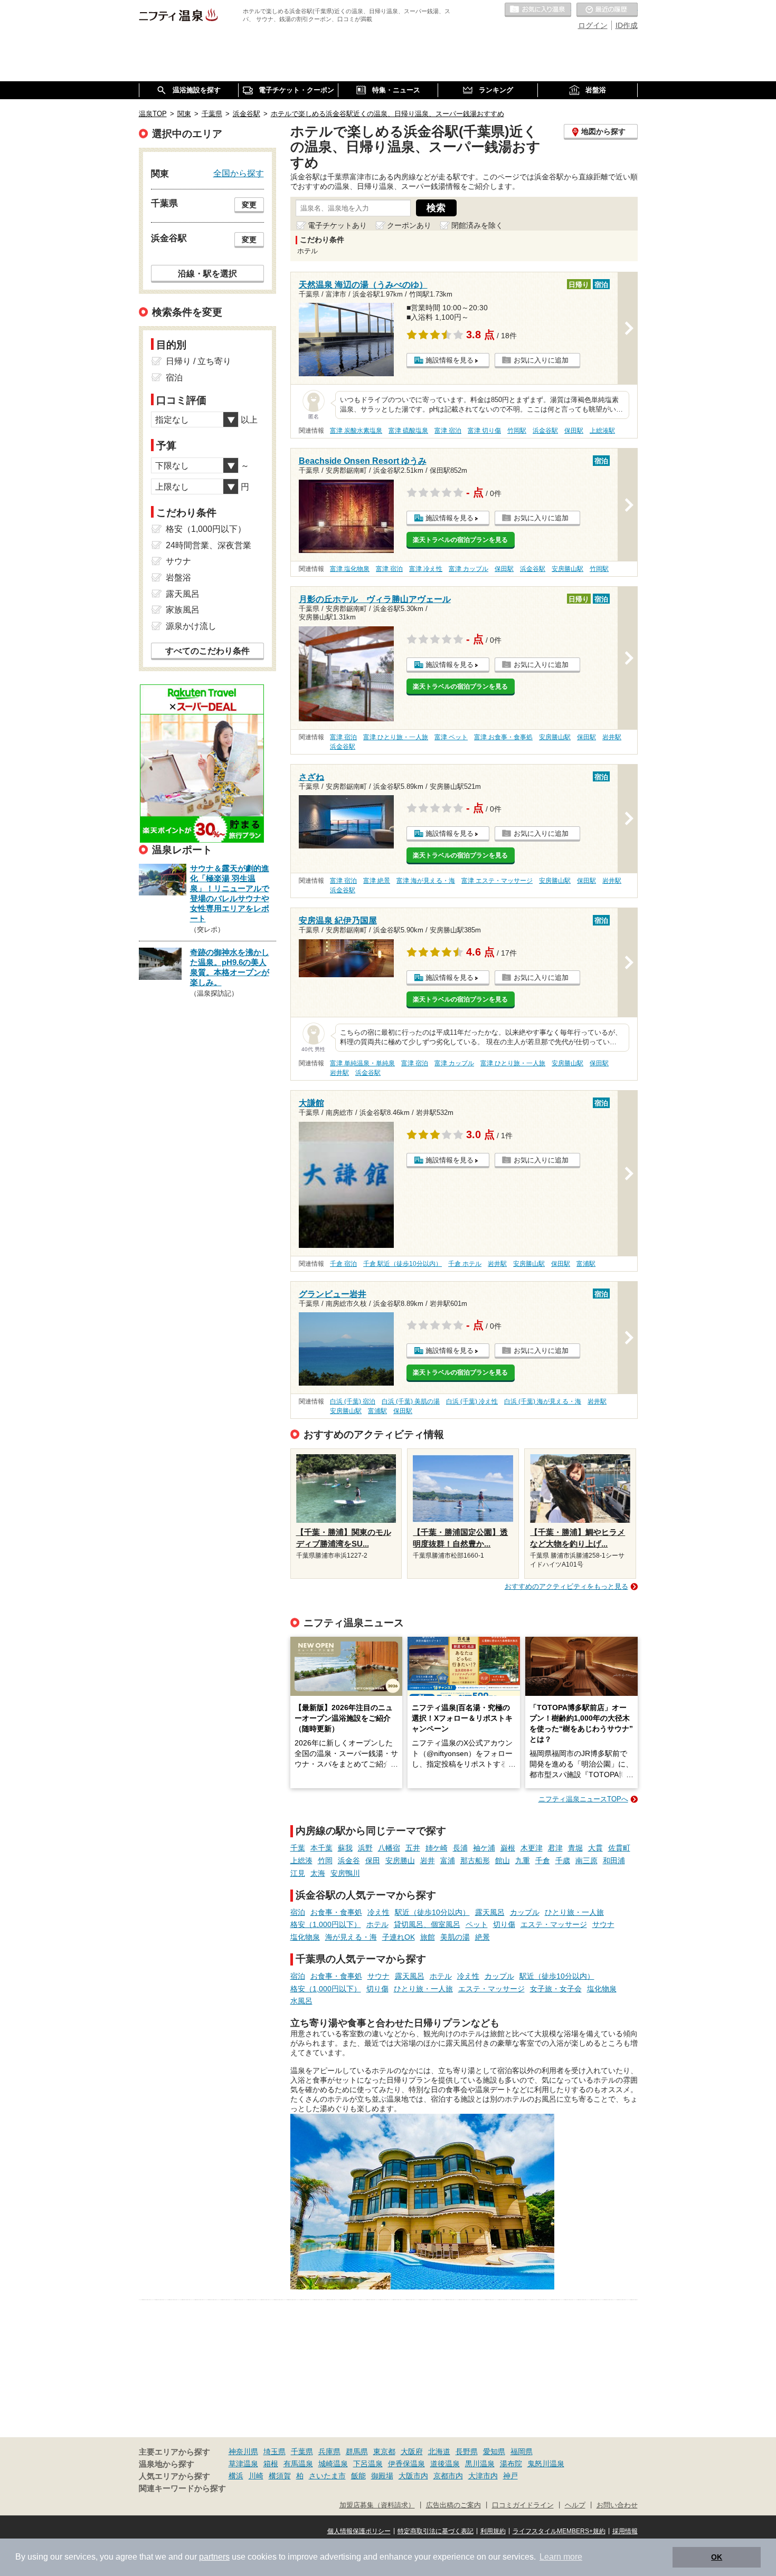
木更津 (532, 1848)
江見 (298, 1873)
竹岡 (325, 1861)
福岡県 (522, 2451)
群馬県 (357, 2451)
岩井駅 (612, 737)
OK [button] (717, 2557)
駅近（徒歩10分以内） (432, 1912)
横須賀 (280, 2476)
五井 (413, 1848)
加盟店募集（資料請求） (377, 2505)
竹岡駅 (517, 431)
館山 (503, 1861)
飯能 (358, 2476)
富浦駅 (586, 1264)
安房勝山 (400, 1861)
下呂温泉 (368, 2464)
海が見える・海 (351, 1937)
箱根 (271, 2464)
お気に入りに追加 (541, 360)
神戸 (510, 2476)
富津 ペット (451, 737)
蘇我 (345, 1848)
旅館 (428, 1937)
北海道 (439, 2451)
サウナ (603, 1924)
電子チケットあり (337, 225)
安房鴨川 (345, 1873)
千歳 (563, 1861)
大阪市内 (413, 2476)
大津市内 (483, 2476)
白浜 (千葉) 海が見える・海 (543, 1401)
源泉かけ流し (191, 626)
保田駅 (574, 431)
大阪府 (412, 2451)
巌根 (508, 1848)
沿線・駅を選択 (207, 273)
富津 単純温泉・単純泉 (362, 1063)
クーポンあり (409, 225)
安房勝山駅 (567, 569)
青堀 (575, 1848)
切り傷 (504, 1924)
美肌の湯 (455, 1937)
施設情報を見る (449, 360)
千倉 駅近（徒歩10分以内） (403, 1264)
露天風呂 (490, 1912)
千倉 (543, 1861)
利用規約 (493, 2531)
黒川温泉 (480, 2464)
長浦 (460, 1848)
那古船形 (475, 1861)
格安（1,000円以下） (326, 1924)
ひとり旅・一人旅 (574, 1912)
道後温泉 (445, 2464)
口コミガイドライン (523, 2505)
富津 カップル (469, 569)
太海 (318, 1873)
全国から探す (239, 173)
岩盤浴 (178, 578)
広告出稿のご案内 (453, 2505)
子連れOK (399, 1937)
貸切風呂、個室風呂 (427, 1924)
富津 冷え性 (426, 569)
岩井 (428, 1861)
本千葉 (321, 1848)
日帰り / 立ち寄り (198, 361)
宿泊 (298, 1912)
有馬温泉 (298, 2464)
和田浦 (614, 1861)
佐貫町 (619, 1848)
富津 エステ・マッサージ (497, 881)
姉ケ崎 (437, 1848)
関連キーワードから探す (182, 2488)
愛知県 (494, 2451)
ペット (477, 1924)
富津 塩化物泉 (350, 569)
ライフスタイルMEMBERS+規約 (559, 2531)
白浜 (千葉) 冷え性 (472, 1401)
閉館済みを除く (477, 225)
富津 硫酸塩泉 (408, 431)
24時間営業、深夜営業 (209, 545)
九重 (523, 1861)
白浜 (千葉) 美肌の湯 (411, 1401)
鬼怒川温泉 (546, 2464)
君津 (555, 1848)
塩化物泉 (305, 1937)
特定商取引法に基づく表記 (436, 2531)
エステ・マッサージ (554, 1924)
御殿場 (382, 2476)
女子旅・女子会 (556, 1989)
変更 (249, 205)
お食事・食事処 (336, 1912)
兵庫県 (329, 2451)
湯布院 (511, 2464)
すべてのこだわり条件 (207, 651)
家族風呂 (183, 610)
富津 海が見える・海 (426, 881)
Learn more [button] (561, 2557)
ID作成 (627, 25)
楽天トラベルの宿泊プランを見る (460, 540)
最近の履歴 (607, 10)
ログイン (593, 25)
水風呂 (301, 2001)
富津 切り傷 (484, 431)
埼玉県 (275, 2451)
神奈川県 (243, 2451)
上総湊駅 (602, 431)
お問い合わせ (617, 2505)
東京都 (384, 2451)
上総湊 (301, 1861)
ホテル (377, 1924)
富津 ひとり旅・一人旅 (396, 737)
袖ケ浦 (484, 1848)
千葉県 (302, 2451)
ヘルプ (575, 2505)
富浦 (448, 1861)
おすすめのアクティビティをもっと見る (566, 1586)
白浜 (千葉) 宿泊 (353, 1401)
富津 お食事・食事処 (503, 737)
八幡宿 (389, 1848)
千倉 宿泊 (343, 1264)
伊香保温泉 (406, 2464)
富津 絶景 (377, 881)
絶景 (482, 1937)
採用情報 (625, 2531)
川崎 (256, 2476)
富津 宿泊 (448, 431)
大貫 (595, 1848)
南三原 (586, 1861)
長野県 (467, 2451)
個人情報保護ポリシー (359, 2531)
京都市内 (448, 2476)
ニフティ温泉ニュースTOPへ (583, 1799)
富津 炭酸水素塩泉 (356, 431)
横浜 (236, 2476)
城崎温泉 (333, 2464)
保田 (373, 1861)
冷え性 (378, 1912)
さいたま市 (327, 2476)
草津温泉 (243, 2464)
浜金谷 (349, 1861)
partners (214, 2557)
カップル (525, 1912)
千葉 (298, 1848)
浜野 (365, 1848)
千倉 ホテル (465, 1264)
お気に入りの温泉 (538, 10)
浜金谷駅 (545, 431)
